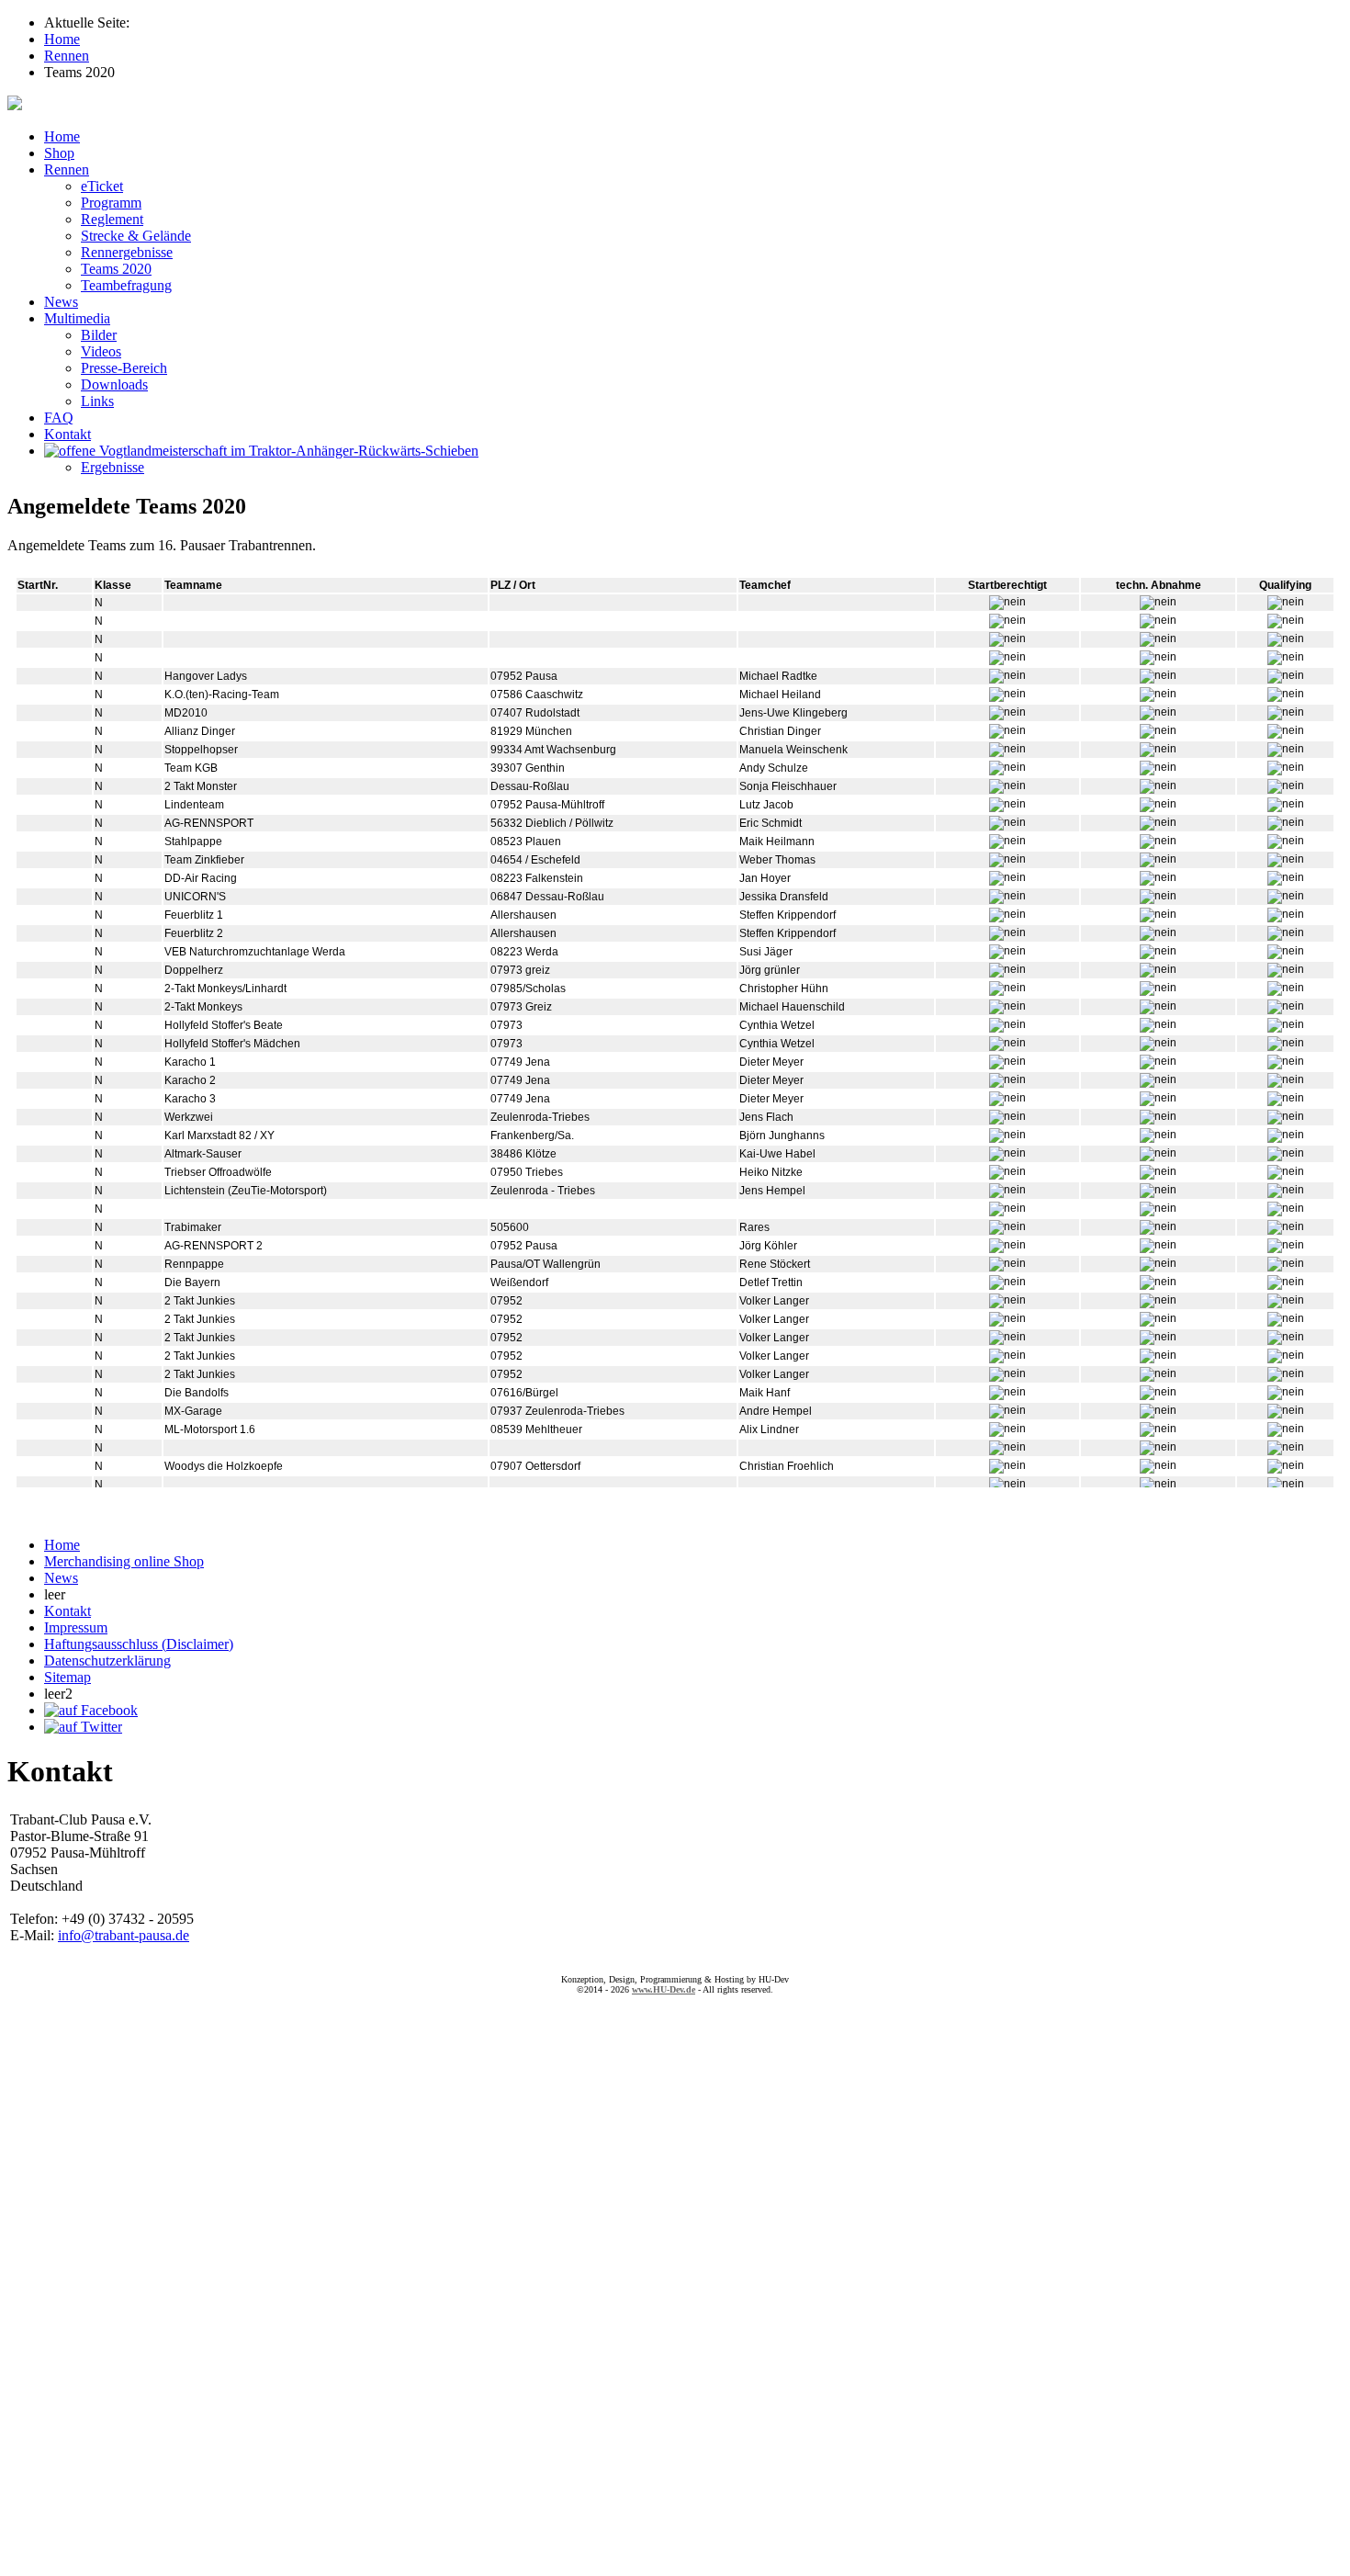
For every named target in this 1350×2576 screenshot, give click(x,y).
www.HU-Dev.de (664, 1989)
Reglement (112, 219)
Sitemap (67, 1677)
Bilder (99, 335)
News (61, 302)
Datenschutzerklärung (107, 1661)
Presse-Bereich (124, 368)
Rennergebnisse (127, 252)
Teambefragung (126, 285)
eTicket (102, 186)
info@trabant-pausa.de (124, 1935)
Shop (59, 153)
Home (62, 136)
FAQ (59, 418)
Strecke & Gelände (136, 236)
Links (97, 401)
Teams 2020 (116, 269)
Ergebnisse (112, 467)
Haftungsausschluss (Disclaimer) (139, 1644)
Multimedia (77, 318)
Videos (101, 351)
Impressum (76, 1627)
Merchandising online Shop (124, 1561)
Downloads (114, 384)
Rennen (67, 169)
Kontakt (67, 434)
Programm (111, 203)
